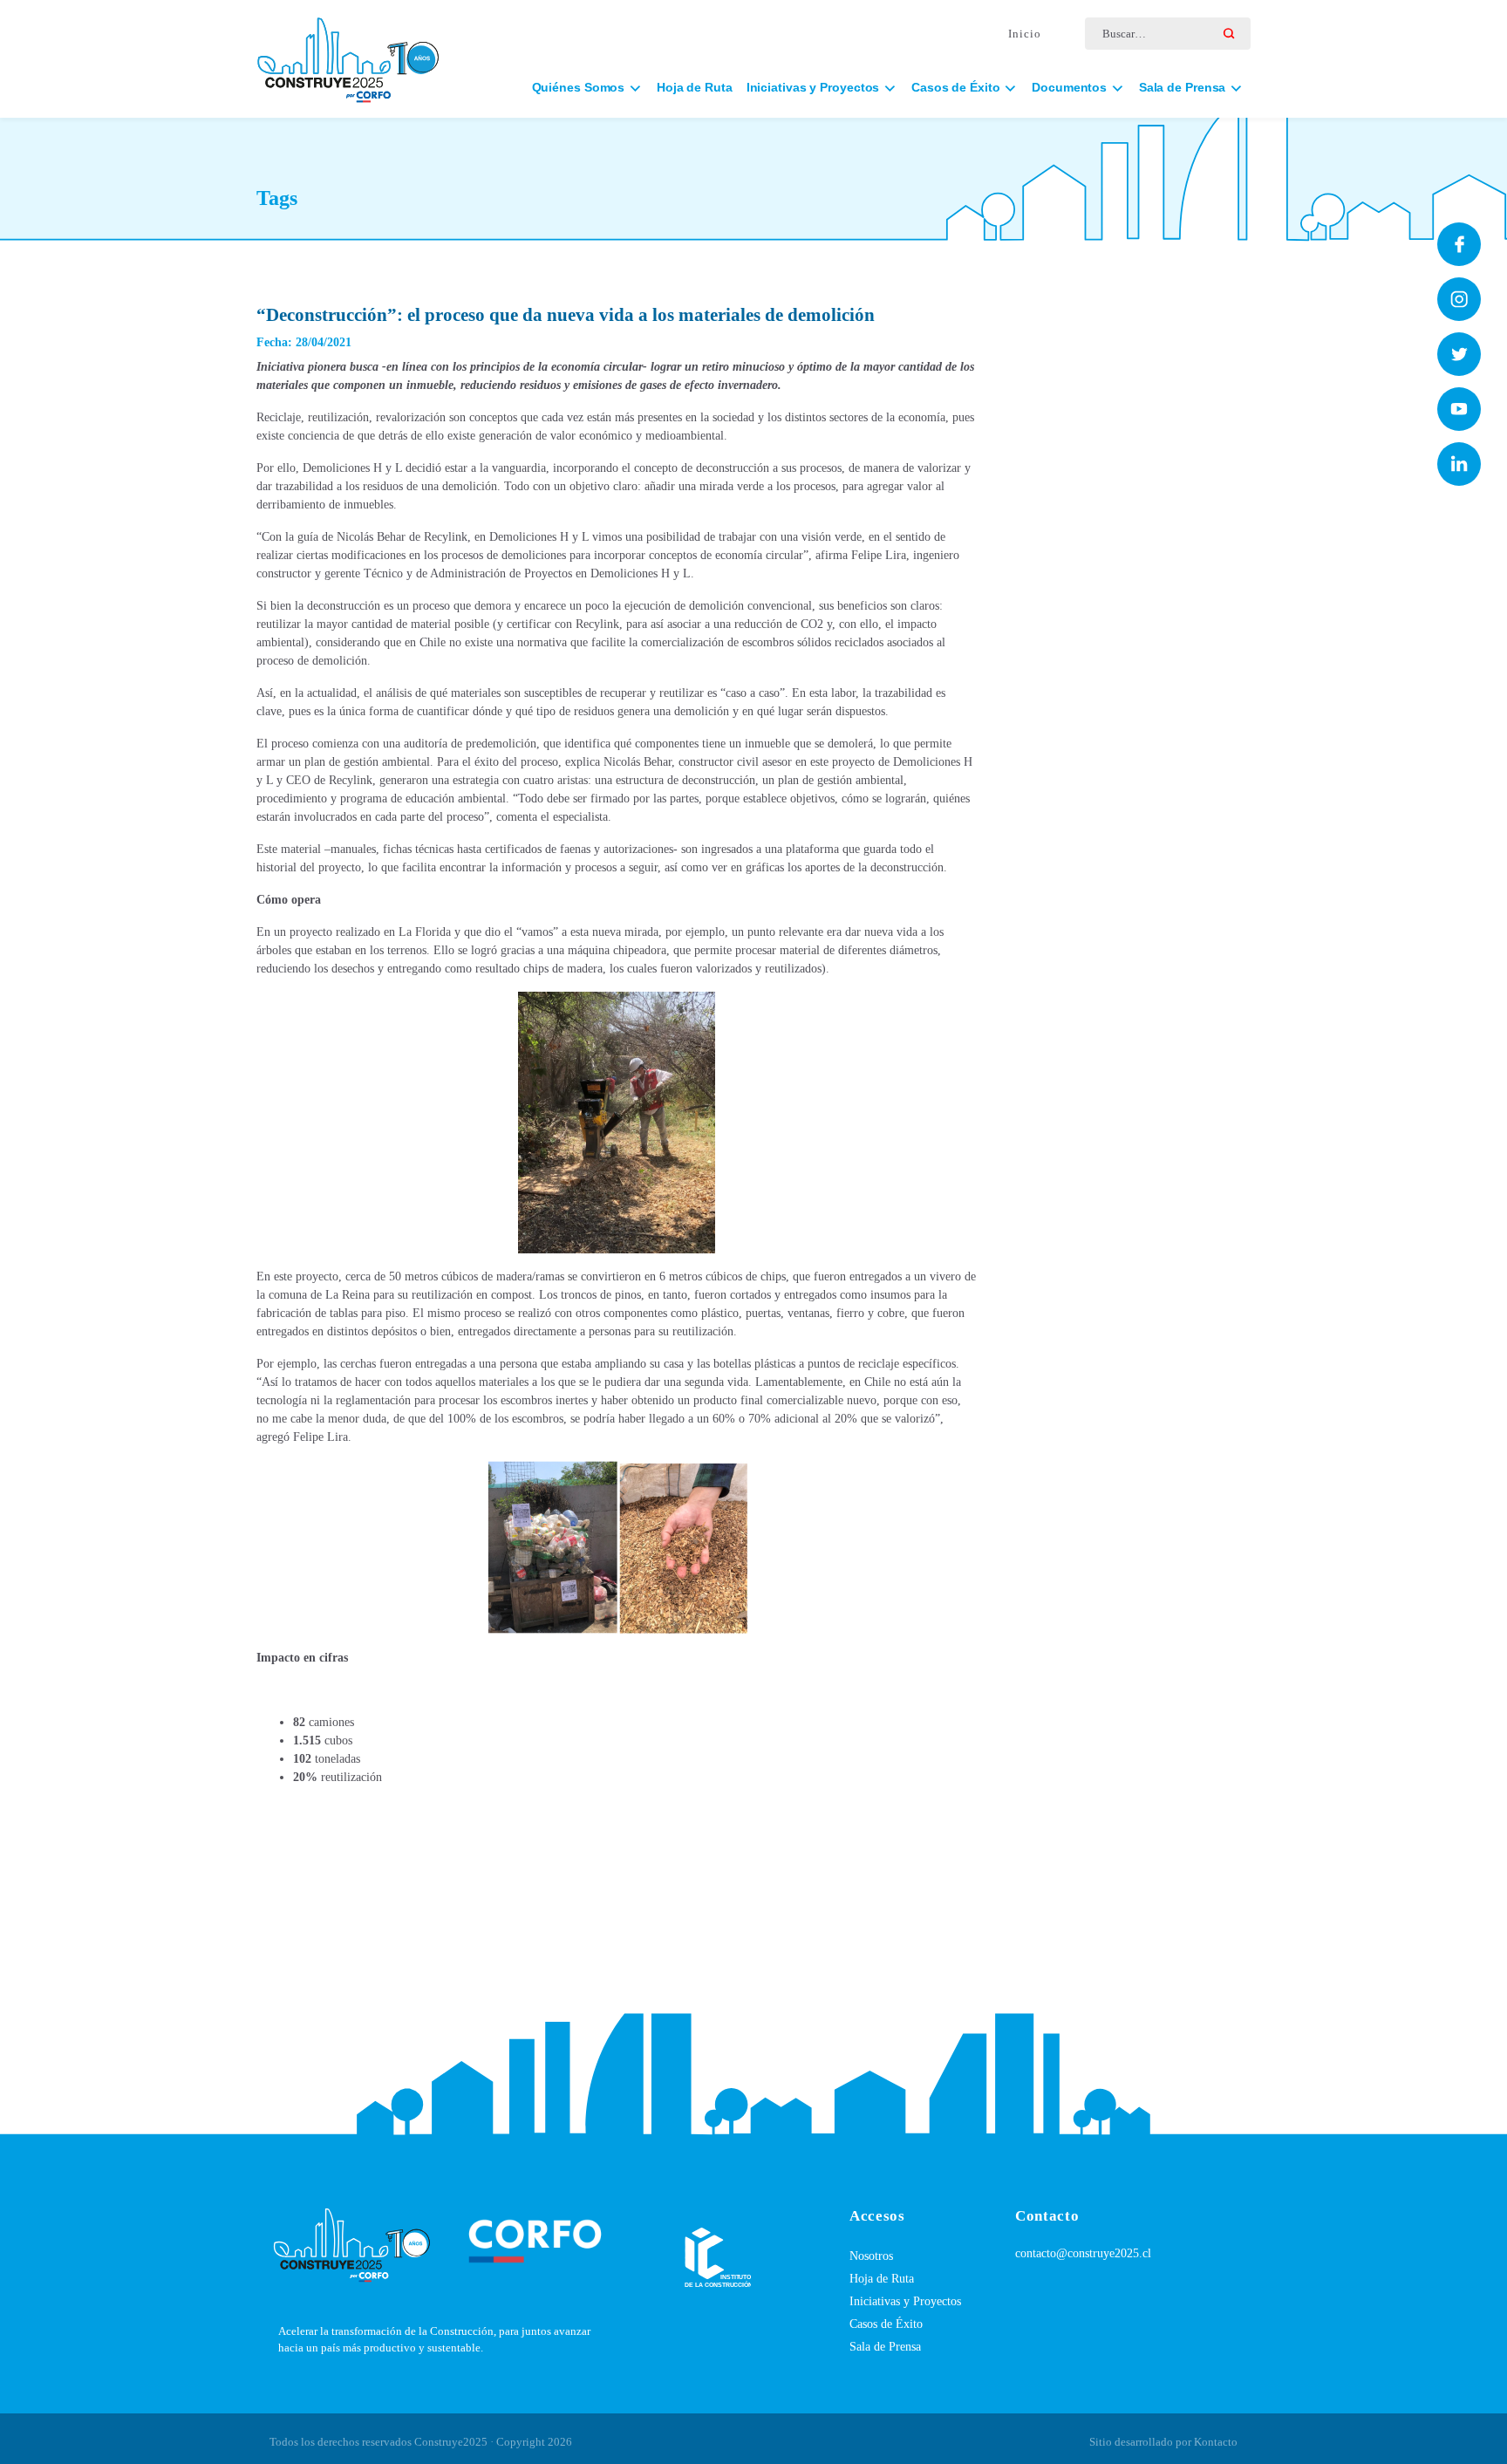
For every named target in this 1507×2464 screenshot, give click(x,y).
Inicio (1025, 34)
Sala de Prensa (885, 2347)
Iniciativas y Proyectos (905, 2301)
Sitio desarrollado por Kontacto (1163, 2442)
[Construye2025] (348, 52)
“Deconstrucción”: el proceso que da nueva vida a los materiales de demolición (566, 315)
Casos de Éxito (886, 2324)
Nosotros (871, 2256)
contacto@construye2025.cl (1083, 2253)
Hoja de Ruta (695, 87)
